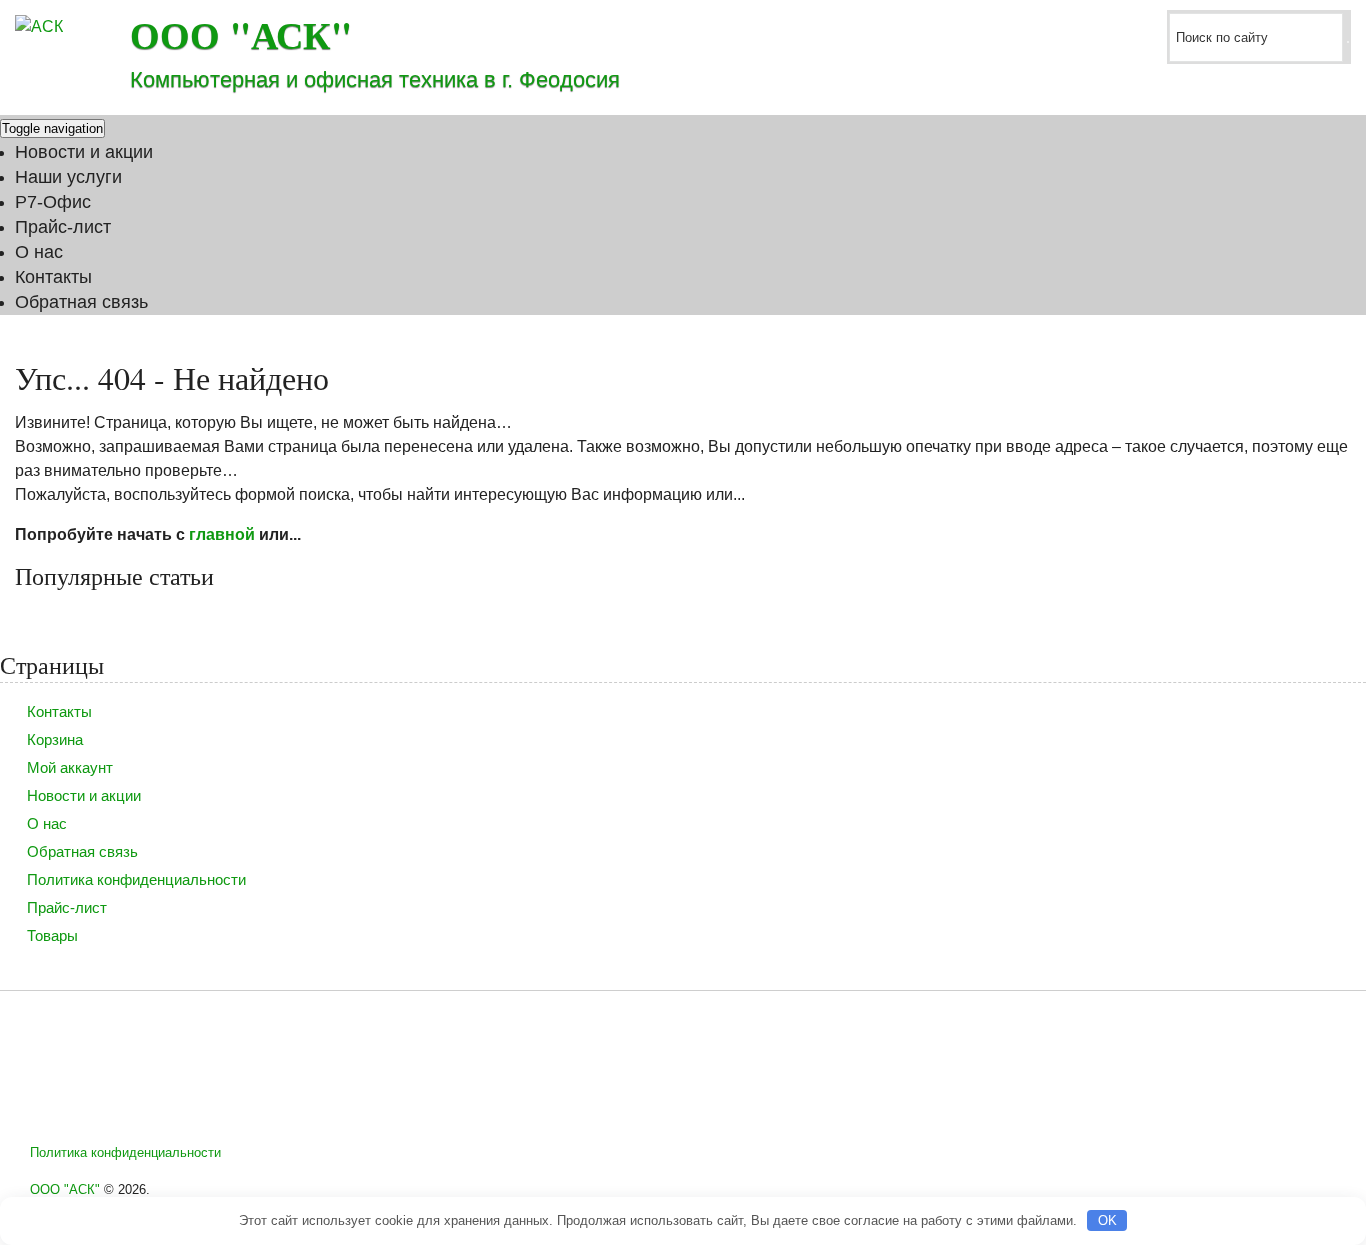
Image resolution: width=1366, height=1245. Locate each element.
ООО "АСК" (65, 1189)
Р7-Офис (53, 202)
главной (222, 534)
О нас (39, 252)
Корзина (55, 739)
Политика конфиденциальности (136, 879)
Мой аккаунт (70, 767)
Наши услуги (68, 177)
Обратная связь (81, 302)
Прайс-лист (63, 227)
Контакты (53, 277)
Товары (52, 935)
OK (1107, 1220)
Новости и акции (84, 152)
